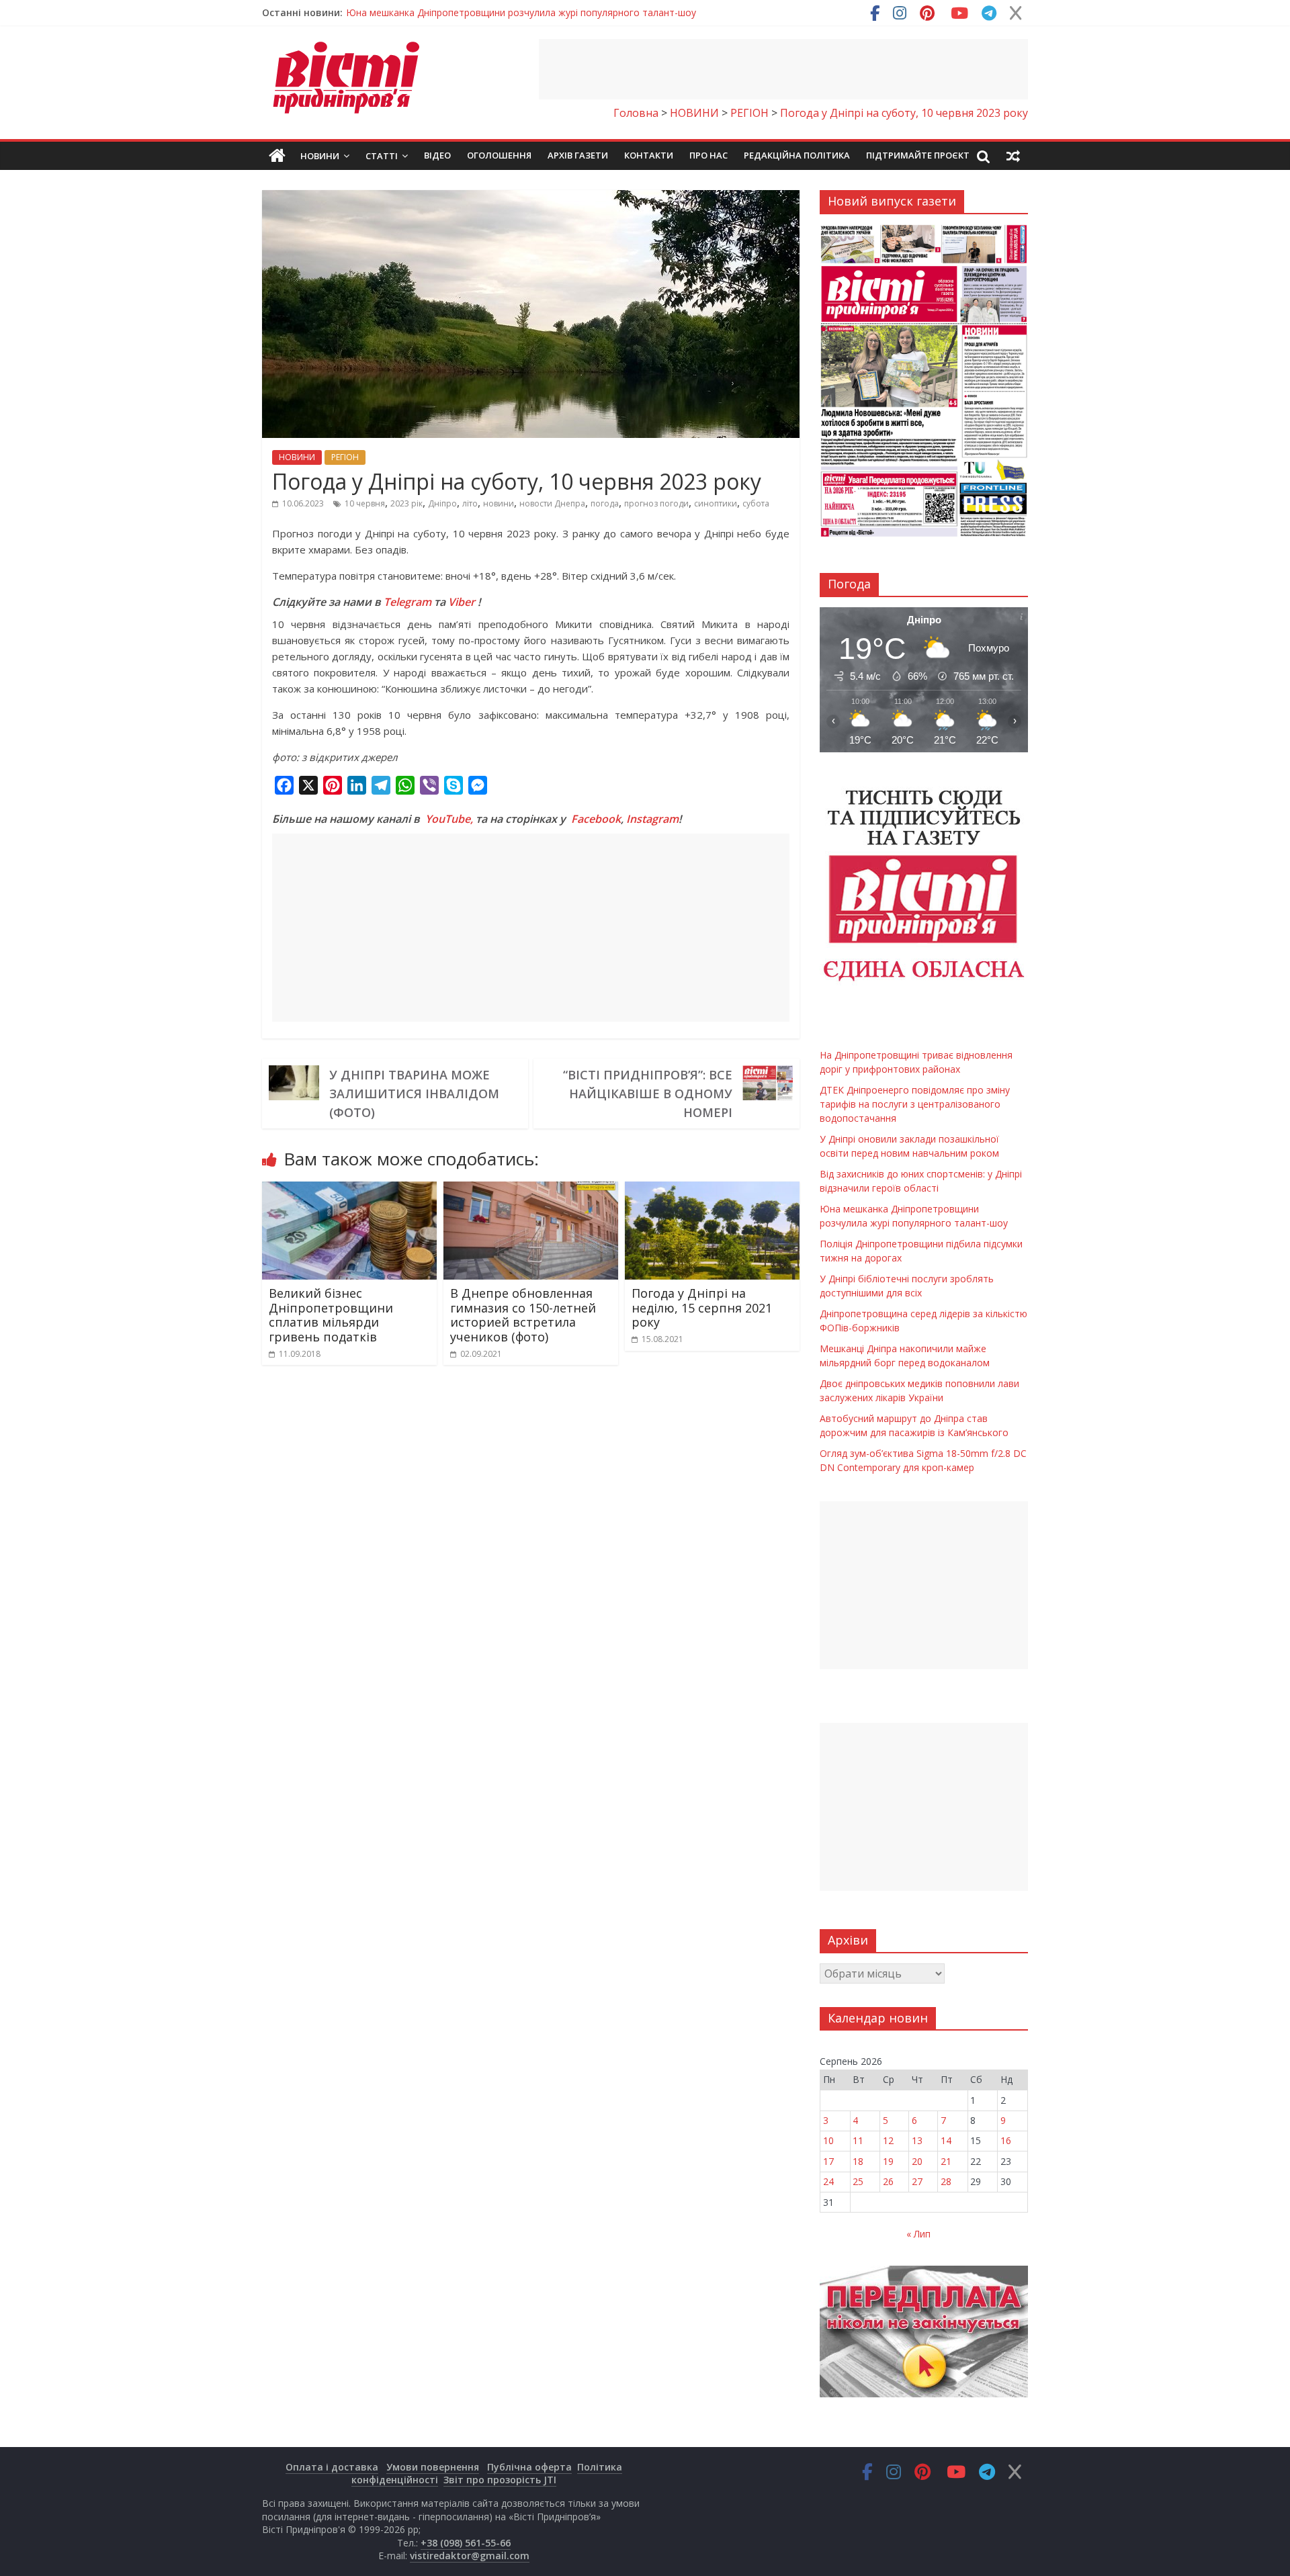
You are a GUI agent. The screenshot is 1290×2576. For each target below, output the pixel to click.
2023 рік (406, 503)
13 (917, 2140)
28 (946, 2181)
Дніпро (442, 503)
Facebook (596, 819)
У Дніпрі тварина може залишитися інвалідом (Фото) (414, 1094)
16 (1006, 2140)
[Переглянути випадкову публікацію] (1013, 156)
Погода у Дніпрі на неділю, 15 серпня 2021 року (702, 1307)
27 (917, 2181)
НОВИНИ (297, 457)
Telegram (407, 602)
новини (499, 503)
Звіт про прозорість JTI (500, 2480)
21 (946, 2161)
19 (888, 2161)
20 (917, 2161)
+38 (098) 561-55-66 (466, 2543)
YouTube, (449, 819)
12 (888, 2140)
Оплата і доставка (332, 2467)
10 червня (365, 503)
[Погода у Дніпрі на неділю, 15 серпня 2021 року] (712, 1190)
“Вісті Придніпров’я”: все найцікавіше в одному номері (648, 1094)
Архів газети (578, 155)
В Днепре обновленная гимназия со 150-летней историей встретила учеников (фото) (523, 1315)
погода (605, 503)
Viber (462, 602)
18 (858, 2161)
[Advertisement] (783, 69)
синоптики (716, 503)
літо (470, 503)
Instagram (652, 819)
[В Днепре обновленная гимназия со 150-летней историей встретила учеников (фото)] (531, 1190)
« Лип (918, 2234)
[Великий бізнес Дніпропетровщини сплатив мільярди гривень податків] (349, 1190)
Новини (320, 156)
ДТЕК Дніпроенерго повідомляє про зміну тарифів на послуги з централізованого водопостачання (915, 1104)
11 (858, 2140)
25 (858, 2181)
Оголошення (499, 155)
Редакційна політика (797, 155)
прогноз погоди (656, 503)
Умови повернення (433, 2467)
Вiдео (437, 155)
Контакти (649, 155)
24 (828, 2181)
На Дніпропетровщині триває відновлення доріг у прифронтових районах (514, 12)
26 (888, 2181)
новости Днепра (552, 503)
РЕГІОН (345, 457)
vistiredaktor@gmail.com (470, 2556)
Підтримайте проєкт (918, 155)
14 (946, 2140)
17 (828, 2161)
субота (756, 503)
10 (828, 2140)
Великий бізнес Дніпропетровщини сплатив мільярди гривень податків (331, 1315)
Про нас (708, 155)
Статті (382, 156)
